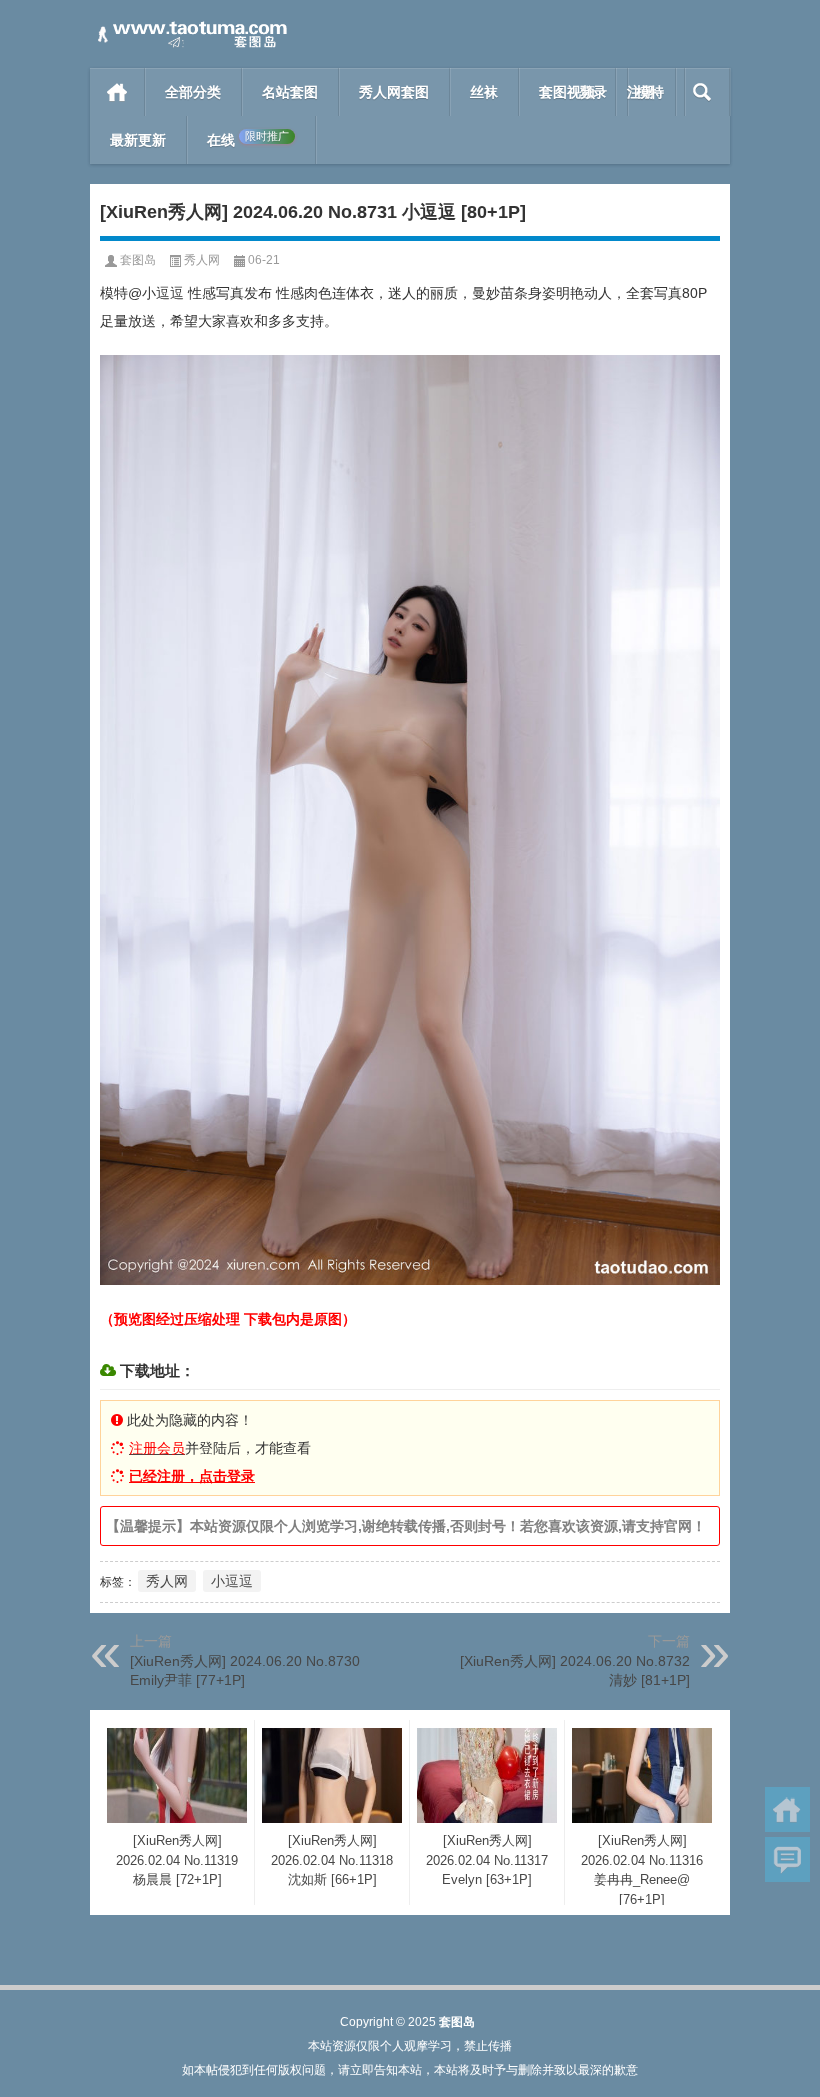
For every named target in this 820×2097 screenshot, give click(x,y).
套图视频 (567, 92)
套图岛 (138, 260)
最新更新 (138, 140)
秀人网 (202, 260)
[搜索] (702, 92)
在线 (248, 139)
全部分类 (193, 92)
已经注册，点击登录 (192, 1476)
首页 (117, 92)
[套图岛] (190, 26)
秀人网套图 (394, 92)
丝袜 (484, 92)
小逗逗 (232, 1581)
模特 (650, 92)
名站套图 (290, 92)
